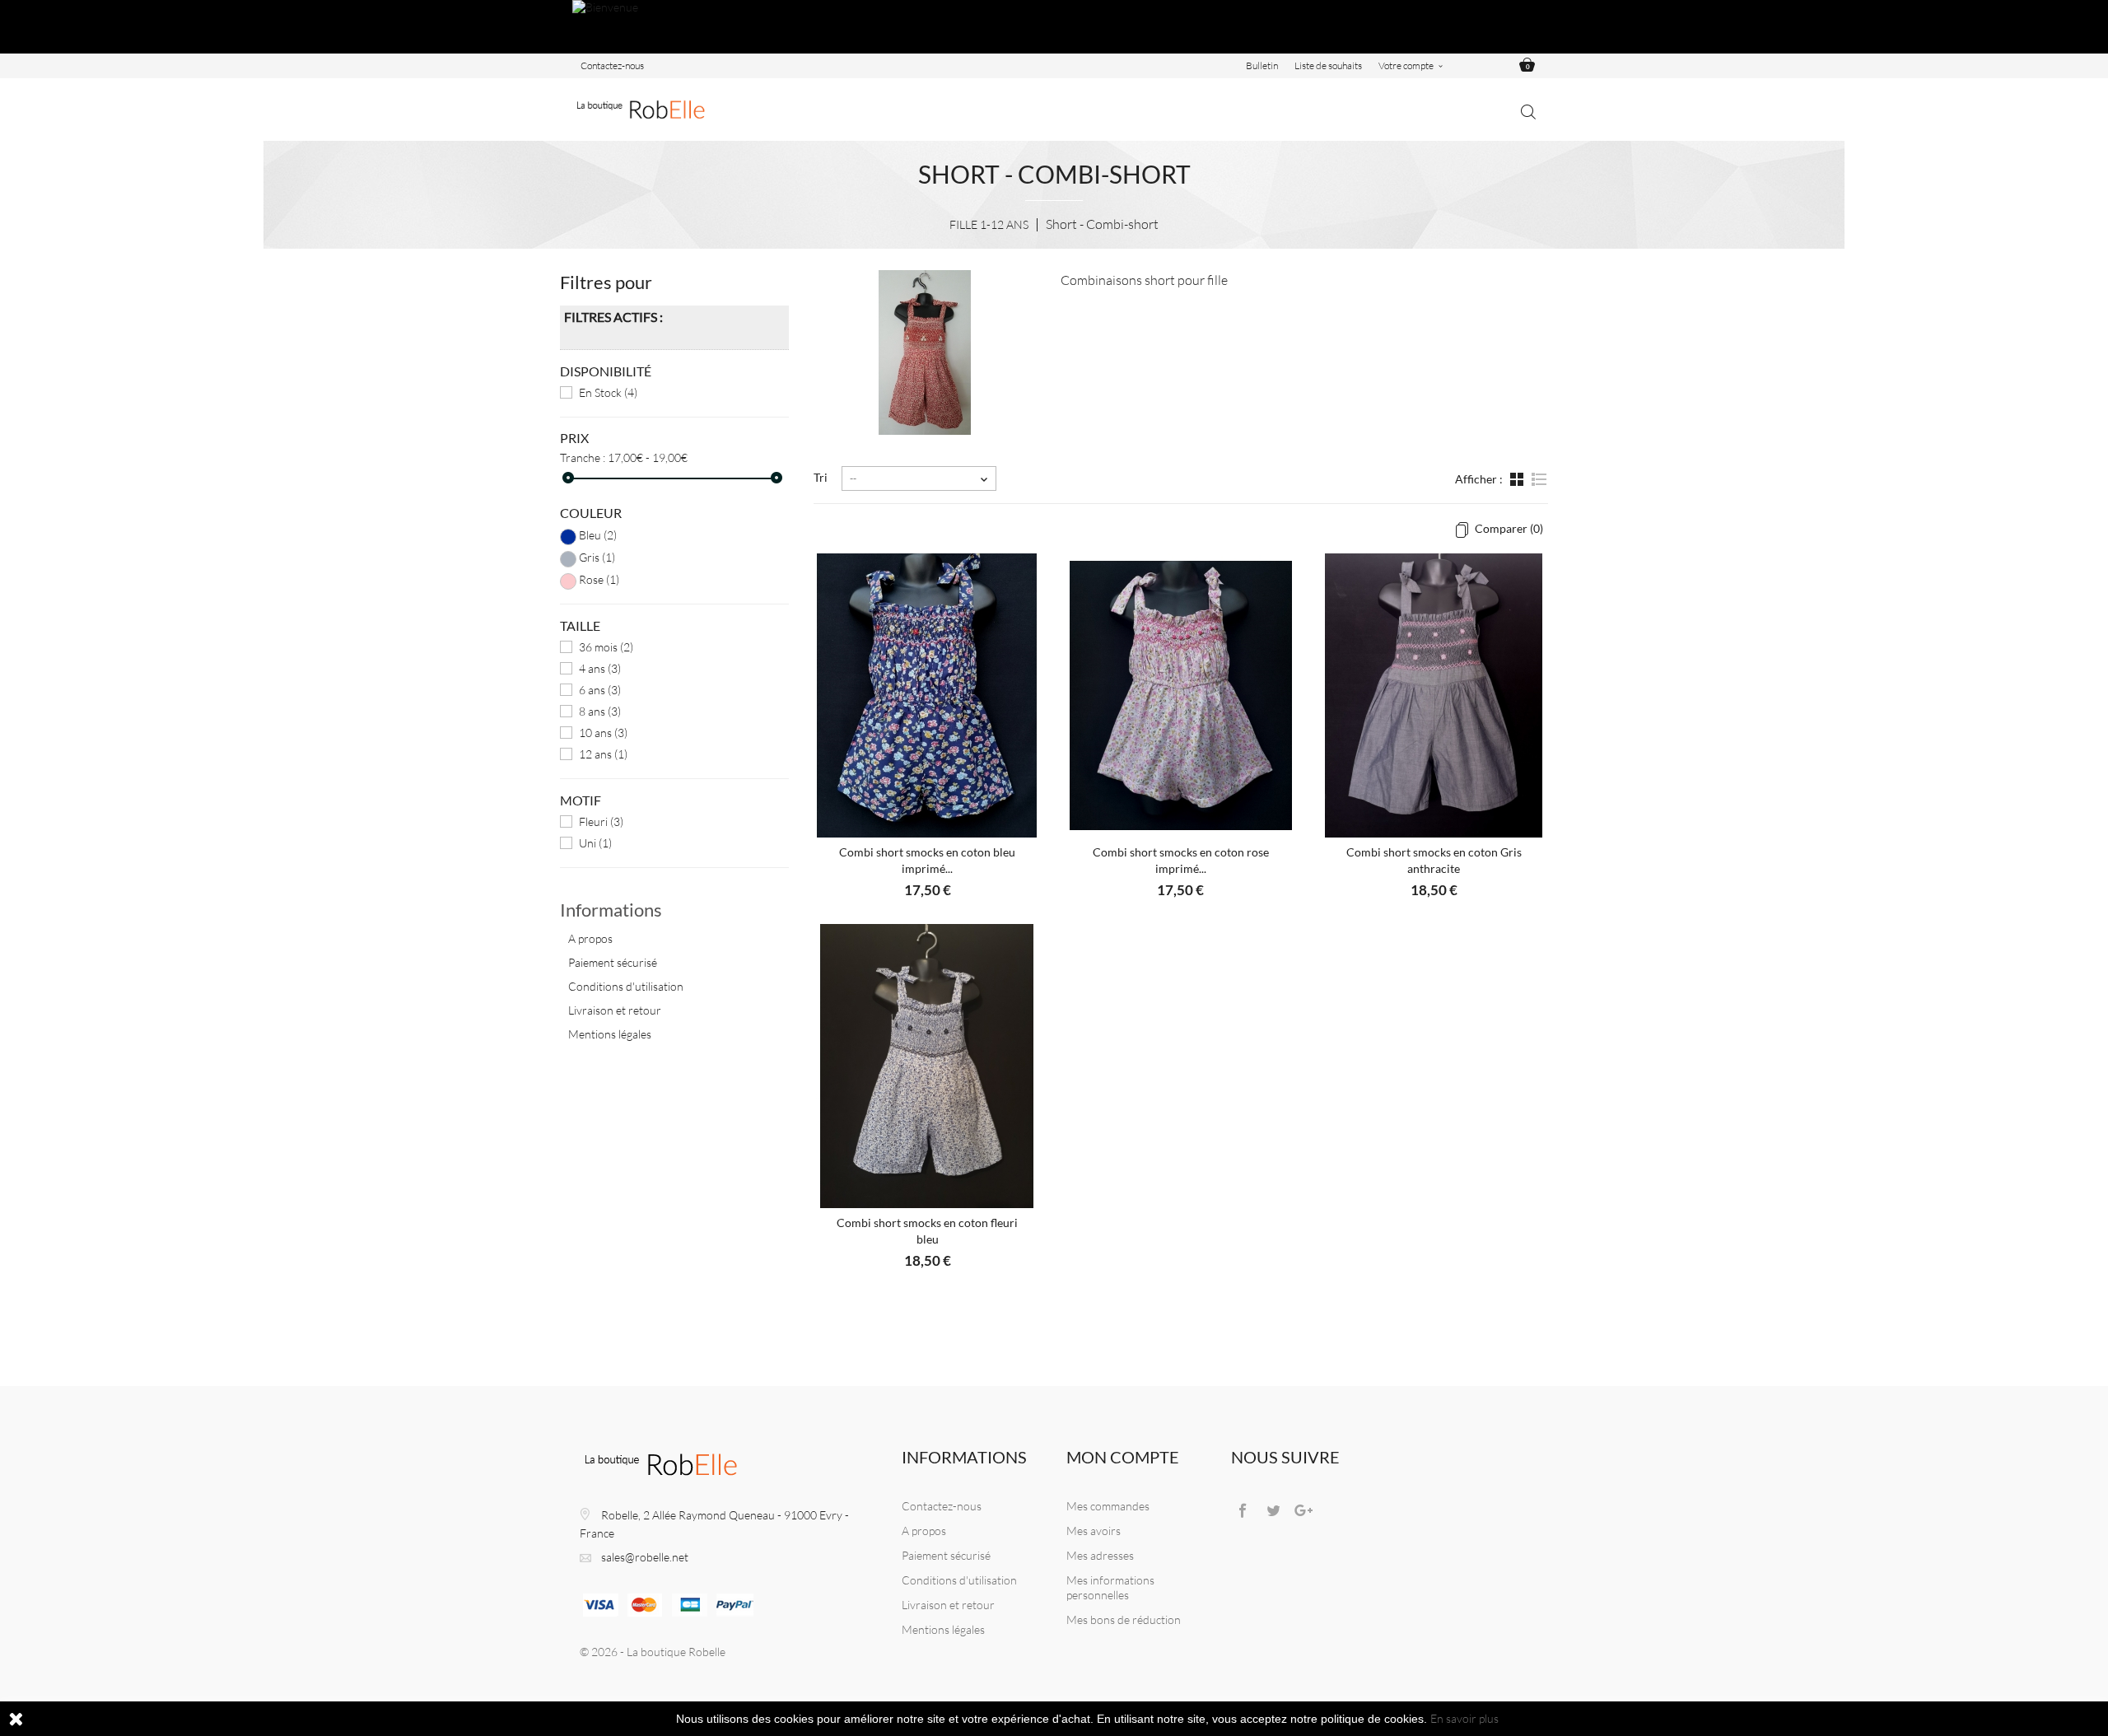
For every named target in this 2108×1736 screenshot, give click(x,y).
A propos (590, 938)
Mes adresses (1100, 1555)
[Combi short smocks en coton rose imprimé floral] (1180, 695)
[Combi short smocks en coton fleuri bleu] (928, 1066)
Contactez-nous (612, 65)
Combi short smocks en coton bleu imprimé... (927, 860)
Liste (1539, 488)
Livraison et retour (615, 1010)
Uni (595, 843)
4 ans (600, 668)
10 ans (603, 733)
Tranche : (583, 457)
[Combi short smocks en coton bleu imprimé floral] (928, 695)
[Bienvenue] (1054, 27)
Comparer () (1508, 528)
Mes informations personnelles (1110, 1587)
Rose (599, 579)
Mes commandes (1108, 1506)
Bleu (598, 535)
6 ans (600, 690)
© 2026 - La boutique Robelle (653, 1652)
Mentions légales (610, 1034)
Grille (1518, 488)
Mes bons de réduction (1124, 1619)
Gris (597, 557)
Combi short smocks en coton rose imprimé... (1181, 860)
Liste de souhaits (1328, 65)
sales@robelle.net (645, 1557)
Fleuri (601, 821)
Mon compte (1123, 1457)
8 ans (600, 711)
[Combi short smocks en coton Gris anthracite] (1433, 695)
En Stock (608, 392)
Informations (611, 910)
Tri (821, 477)
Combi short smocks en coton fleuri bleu (927, 1231)
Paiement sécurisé (613, 962)
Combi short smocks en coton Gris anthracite (1434, 860)
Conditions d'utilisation (626, 986)
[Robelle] (642, 110)
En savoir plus (1464, 1718)
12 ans (603, 754)
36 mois (606, 647)
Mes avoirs (1094, 1531)
